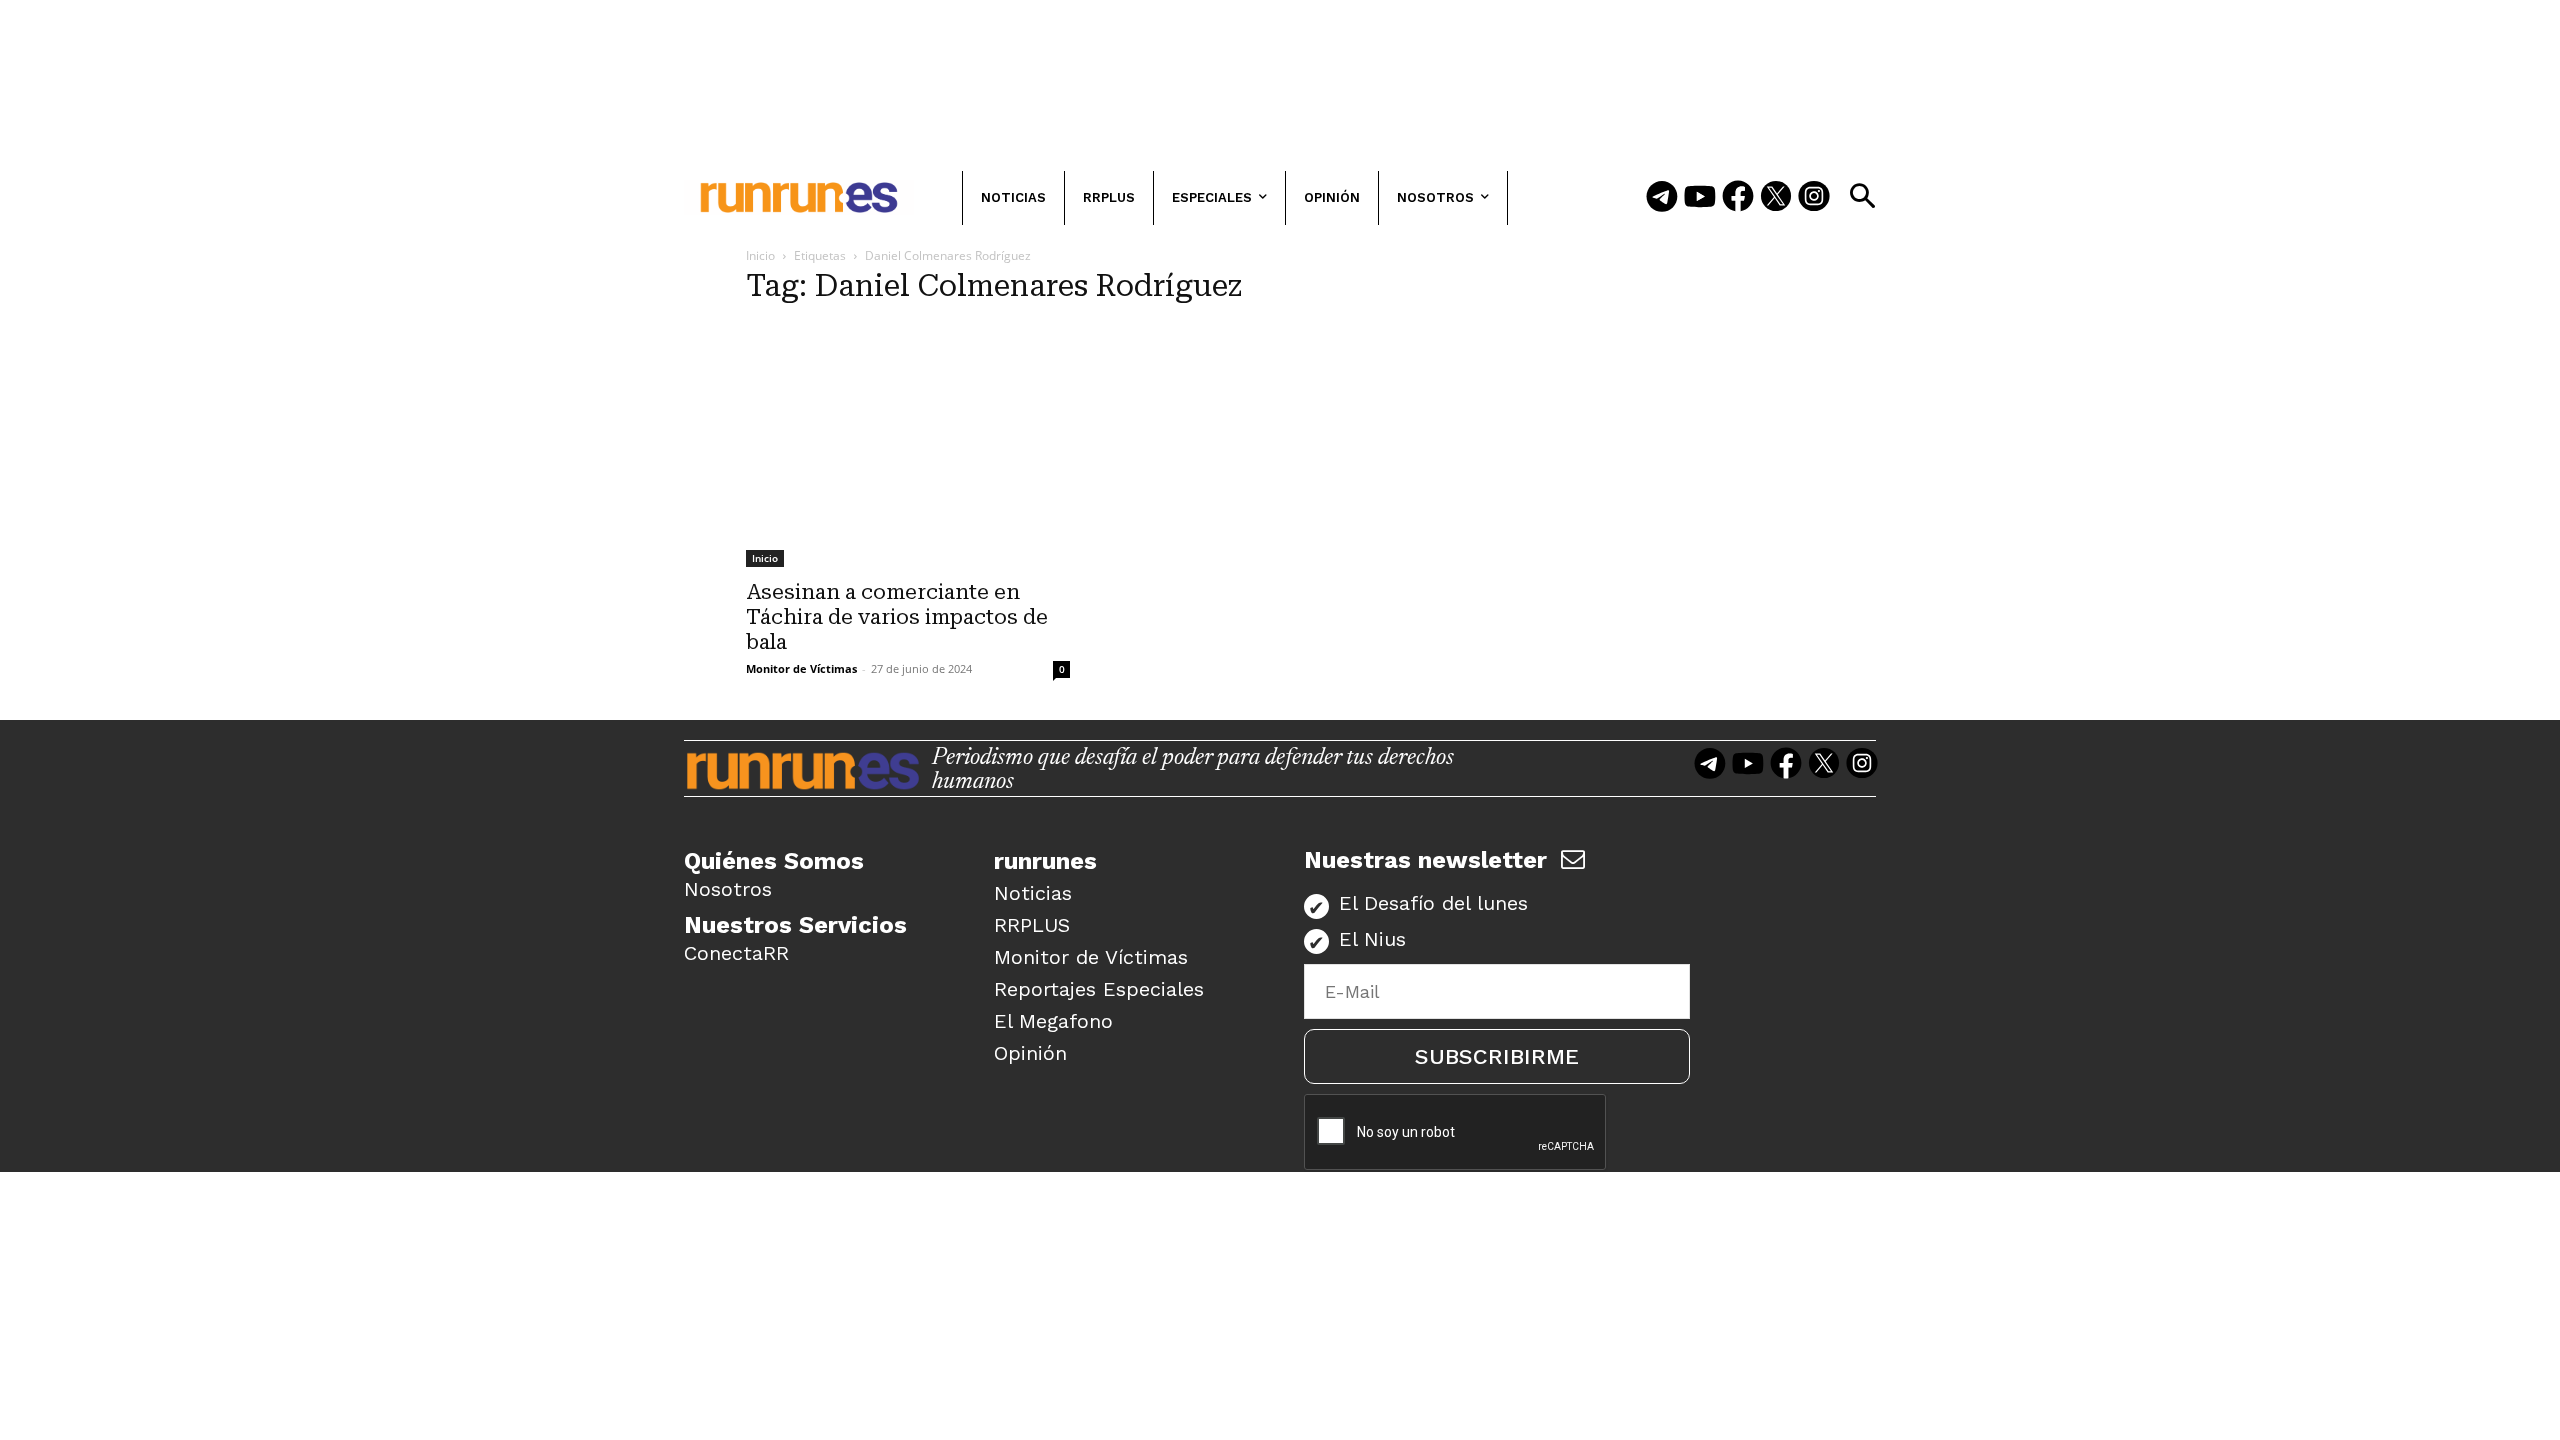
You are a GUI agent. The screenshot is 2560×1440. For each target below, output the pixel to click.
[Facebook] (1738, 198)
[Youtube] (1700, 198)
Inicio (760, 255)
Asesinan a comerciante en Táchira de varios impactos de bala (897, 617)
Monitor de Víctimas (801, 668)
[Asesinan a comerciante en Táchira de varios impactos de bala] (908, 445)
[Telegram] (1662, 198)
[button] (1862, 196)
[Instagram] (1814, 198)
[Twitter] (1776, 198)
